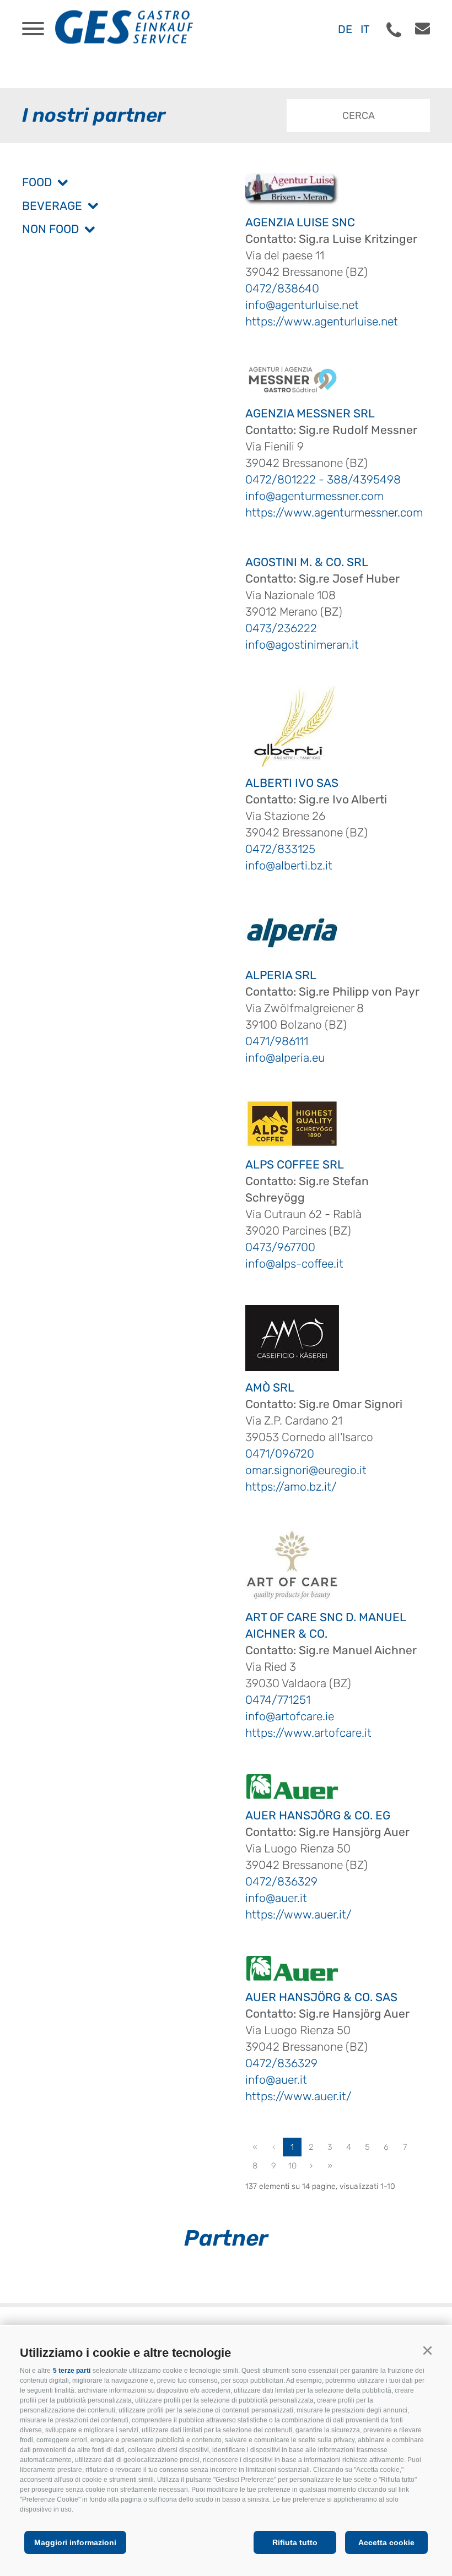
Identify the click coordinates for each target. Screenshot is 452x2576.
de (345, 29)
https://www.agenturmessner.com (334, 512)
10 (292, 2166)
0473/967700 (280, 1247)
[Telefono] (394, 30)
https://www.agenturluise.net (322, 321)
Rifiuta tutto (295, 2542)
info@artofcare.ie (290, 1716)
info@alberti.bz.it (289, 865)
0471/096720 (280, 1453)
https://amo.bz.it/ (291, 1487)
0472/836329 (281, 1881)
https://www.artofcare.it (308, 1733)
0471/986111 (277, 1041)
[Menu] (33, 29)
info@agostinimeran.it (302, 645)
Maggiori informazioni (75, 2542)
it (365, 29)
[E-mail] (417, 29)
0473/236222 (281, 628)
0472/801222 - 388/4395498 (323, 479)
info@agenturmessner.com (314, 496)
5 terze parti (72, 2371)
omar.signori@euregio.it (306, 1470)
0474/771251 (278, 1700)
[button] (427, 2351)
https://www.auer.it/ (298, 1914)
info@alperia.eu (285, 1058)
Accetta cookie (386, 2542)
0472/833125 (280, 849)
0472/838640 (282, 288)
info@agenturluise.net (302, 305)
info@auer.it (276, 1898)
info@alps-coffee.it (294, 1263)
